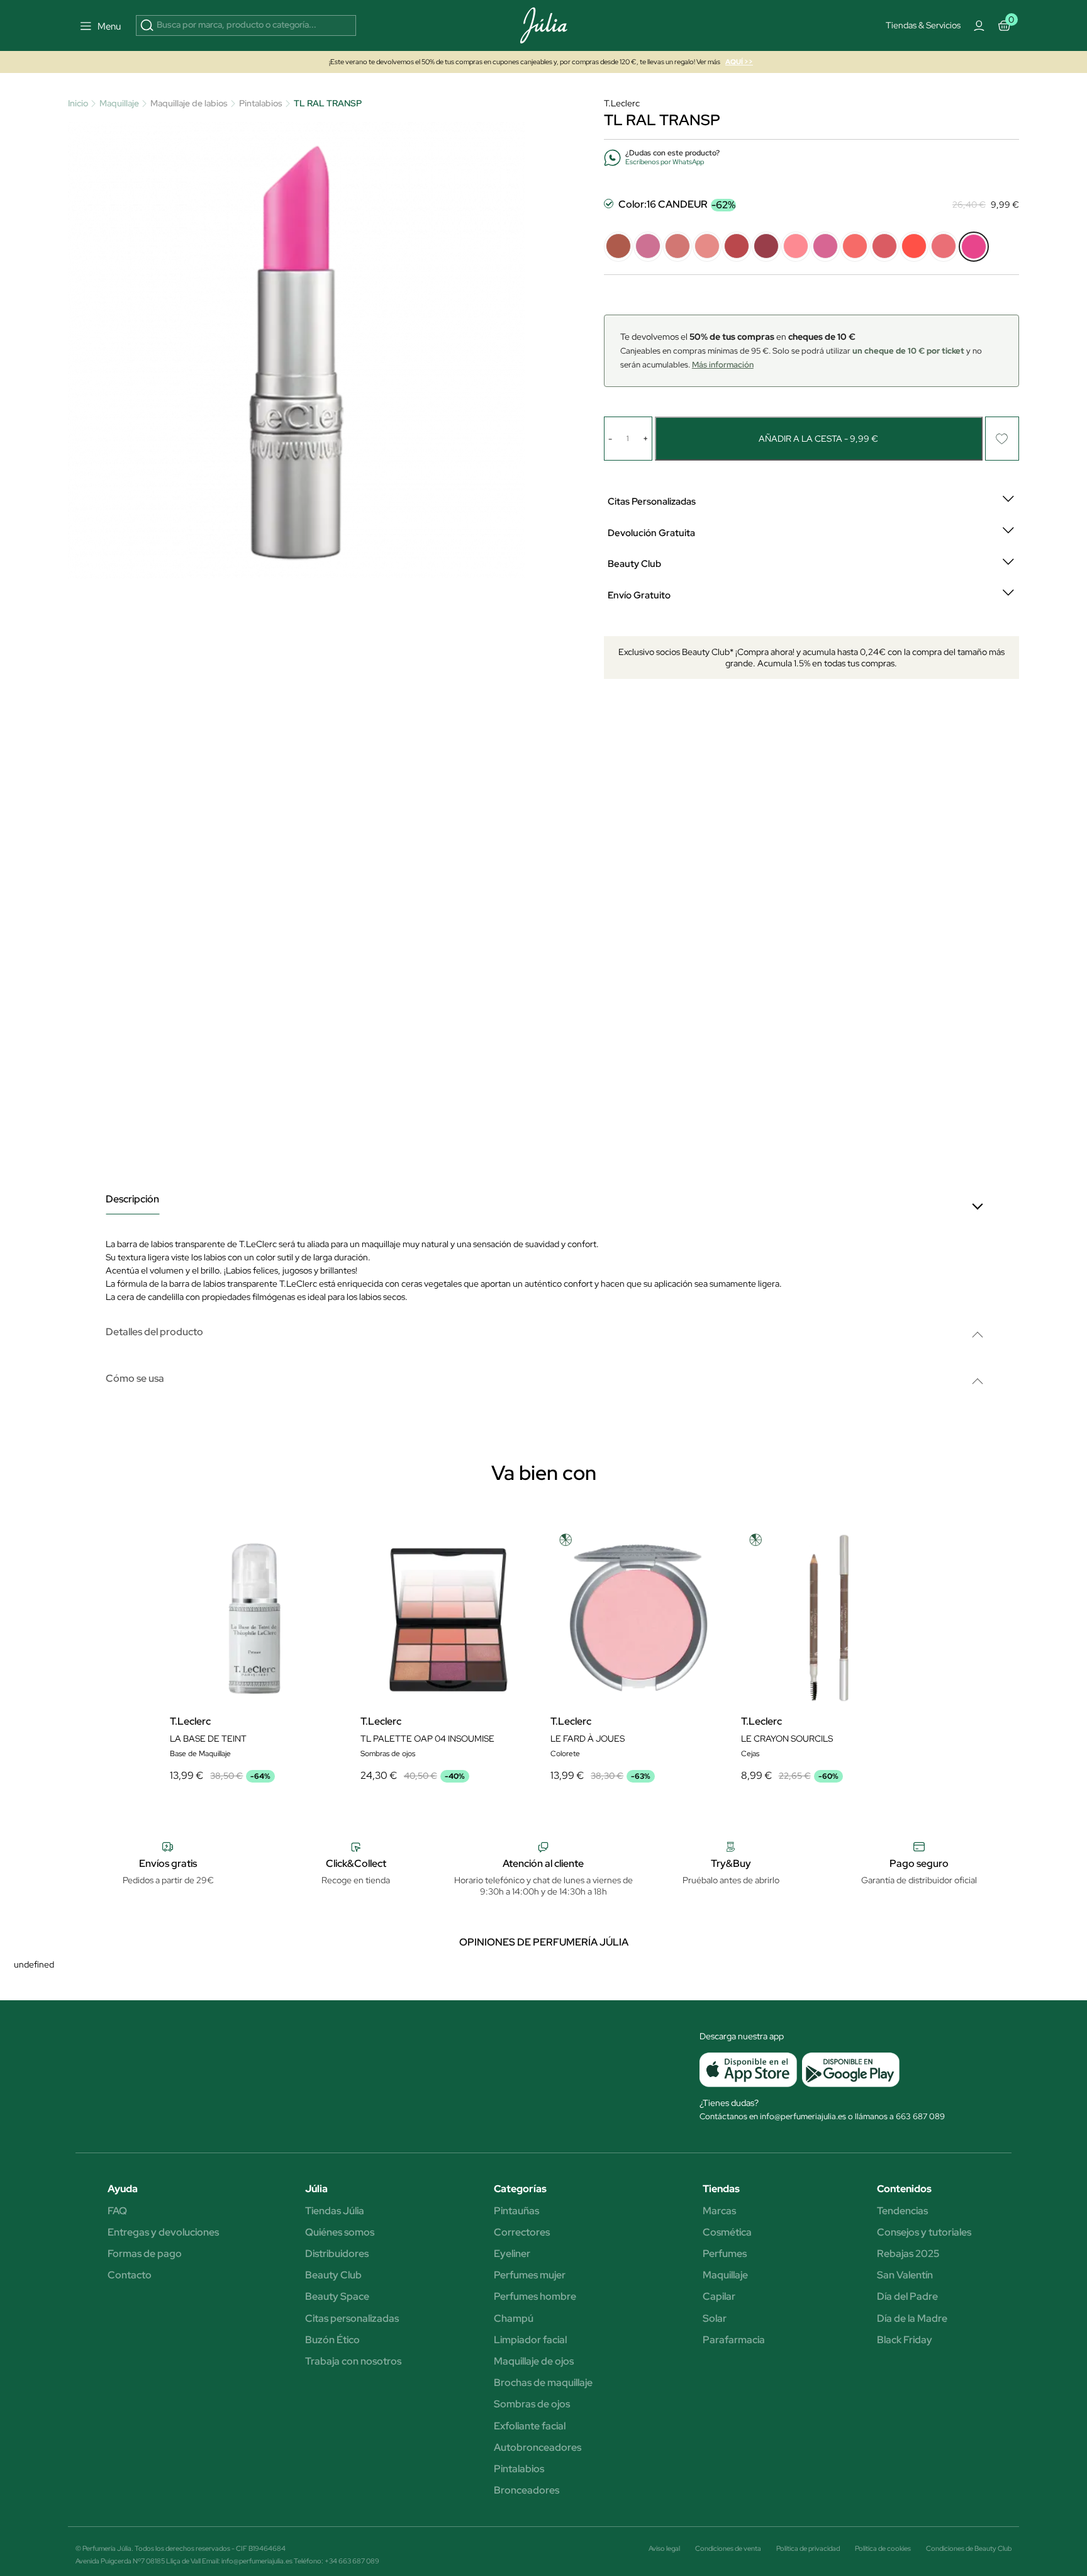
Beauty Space (337, 2297)
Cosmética (727, 2232)
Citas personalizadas (352, 2319)
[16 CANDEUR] (974, 247)
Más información (723, 365)
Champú (514, 2319)
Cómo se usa (135, 1379)
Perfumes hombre (535, 2297)
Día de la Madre (912, 2319)
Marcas (719, 2211)
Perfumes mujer (530, 2275)
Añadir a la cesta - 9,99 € (818, 439)
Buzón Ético (332, 2340)
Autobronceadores (538, 2448)
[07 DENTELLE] (796, 247)
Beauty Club (333, 2275)
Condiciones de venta (728, 2548)
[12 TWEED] (855, 247)
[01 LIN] (618, 247)
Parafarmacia (734, 2340)
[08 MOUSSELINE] (825, 247)
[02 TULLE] (648, 247)
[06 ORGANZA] (766, 247)
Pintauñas (516, 2211)
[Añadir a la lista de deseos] (1002, 439)
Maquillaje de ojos (534, 2361)
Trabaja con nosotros (353, 2361)
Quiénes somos (340, 2232)
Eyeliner (512, 2254)
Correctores (522, 2232)
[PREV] (557, 1689)
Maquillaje (725, 2275)
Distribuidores (337, 2254)
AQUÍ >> (739, 62)
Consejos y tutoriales (924, 2232)
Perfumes (725, 2254)
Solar (715, 2319)
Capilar (719, 2297)
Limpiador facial (530, 2340)
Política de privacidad (808, 2548)
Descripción (132, 1200)
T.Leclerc (622, 103)
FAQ (117, 2211)
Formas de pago (145, 2254)
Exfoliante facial (530, 2426)
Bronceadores (527, 2490)
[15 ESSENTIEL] (944, 247)
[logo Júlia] (543, 25)
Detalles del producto (154, 1332)
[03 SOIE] (677, 247)
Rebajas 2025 (908, 2254)
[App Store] (748, 2069)
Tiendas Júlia (335, 2211)
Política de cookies (883, 2548)
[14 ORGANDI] (914, 247)
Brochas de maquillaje (543, 2383)
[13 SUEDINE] (884, 247)
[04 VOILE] (707, 247)
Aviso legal (664, 2548)
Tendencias (902, 2211)
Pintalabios (519, 2469)
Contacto (130, 2275)
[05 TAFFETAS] (737, 247)
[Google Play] (848, 2069)
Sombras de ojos (532, 2404)
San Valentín (905, 2275)
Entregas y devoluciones (163, 2232)
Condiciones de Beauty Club (969, 2548)
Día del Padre (907, 2297)
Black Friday (905, 2340)
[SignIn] (979, 26)
